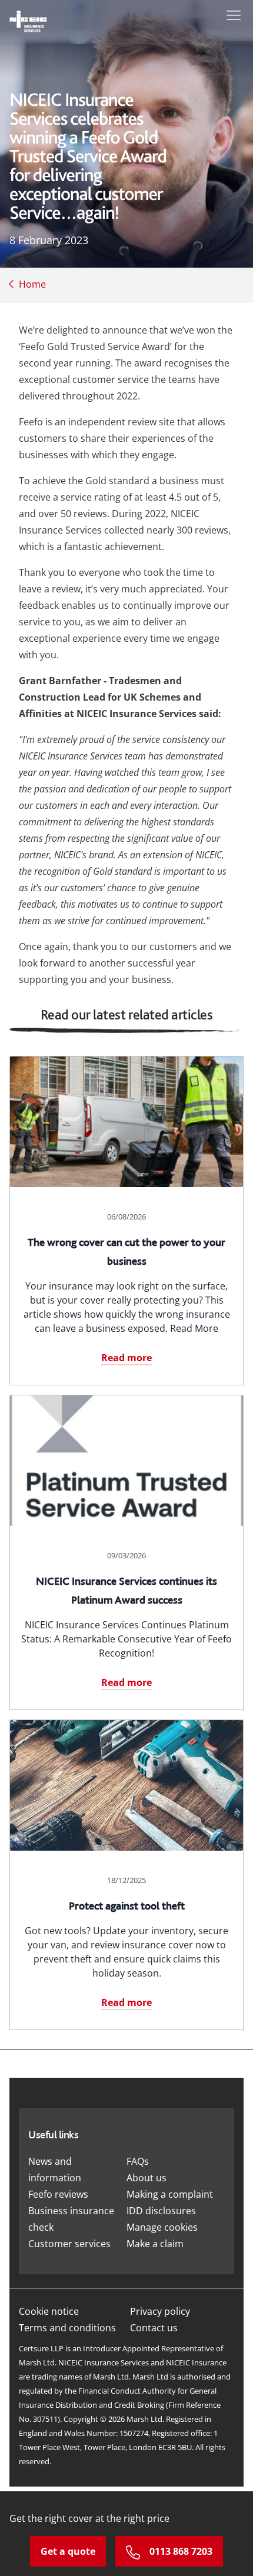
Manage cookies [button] (162, 2227)
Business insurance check (71, 2219)
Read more (126, 1358)
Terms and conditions (67, 2328)
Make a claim (155, 2244)
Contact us (154, 2328)
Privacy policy (160, 2311)
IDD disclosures (161, 2211)
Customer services (69, 2244)
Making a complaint (170, 2194)
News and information (55, 2170)
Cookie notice (49, 2311)
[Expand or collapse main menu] (231, 14)
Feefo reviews (58, 2194)
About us (147, 2178)
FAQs (138, 2161)
